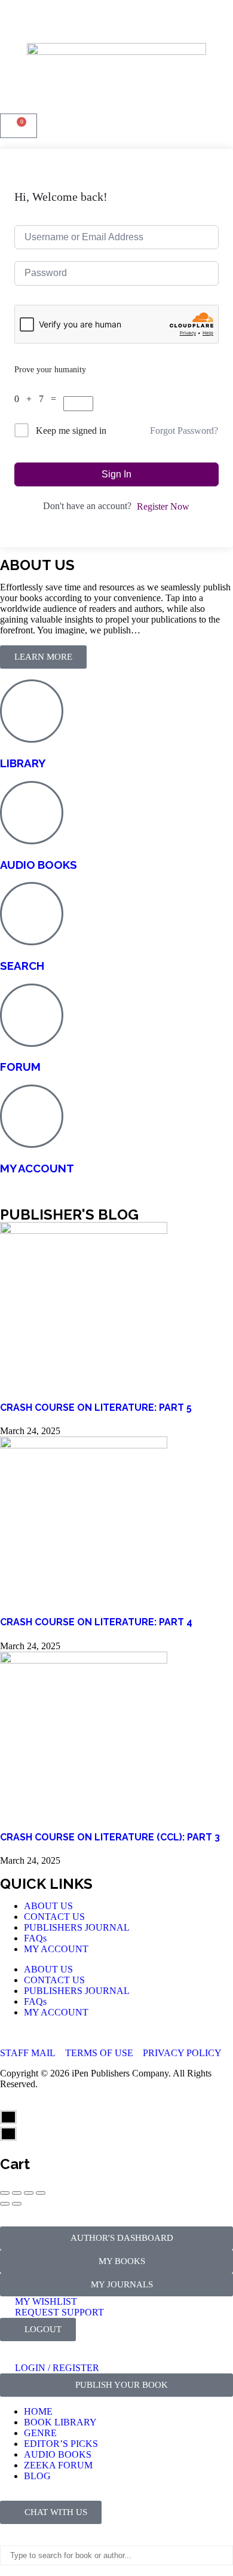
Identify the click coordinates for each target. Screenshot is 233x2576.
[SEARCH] (32, 914)
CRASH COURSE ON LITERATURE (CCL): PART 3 (110, 1837)
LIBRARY (23, 763)
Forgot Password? (184, 431)
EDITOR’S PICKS (61, 2444)
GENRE (40, 2433)
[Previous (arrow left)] (5, 2204)
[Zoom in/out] (41, 2193)
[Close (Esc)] (5, 2193)
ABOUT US (48, 1906)
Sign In (116, 474)
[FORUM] (32, 1015)
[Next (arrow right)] (17, 2204)
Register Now (163, 506)
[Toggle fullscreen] (29, 2193)
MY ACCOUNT (37, 1168)
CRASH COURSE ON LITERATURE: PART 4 (96, 1622)
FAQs (35, 1938)
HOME (38, 2411)
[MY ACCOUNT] (32, 1116)
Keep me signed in (71, 431)
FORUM (20, 1067)
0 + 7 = (39, 399)
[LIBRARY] (32, 711)
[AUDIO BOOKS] (32, 813)
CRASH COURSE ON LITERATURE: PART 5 (96, 1408)
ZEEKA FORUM (58, 2465)
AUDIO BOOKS (39, 865)
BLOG (37, 2476)
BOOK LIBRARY (60, 2422)
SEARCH (22, 966)
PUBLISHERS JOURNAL (77, 1927)
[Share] (17, 2193)
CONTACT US (54, 1917)
